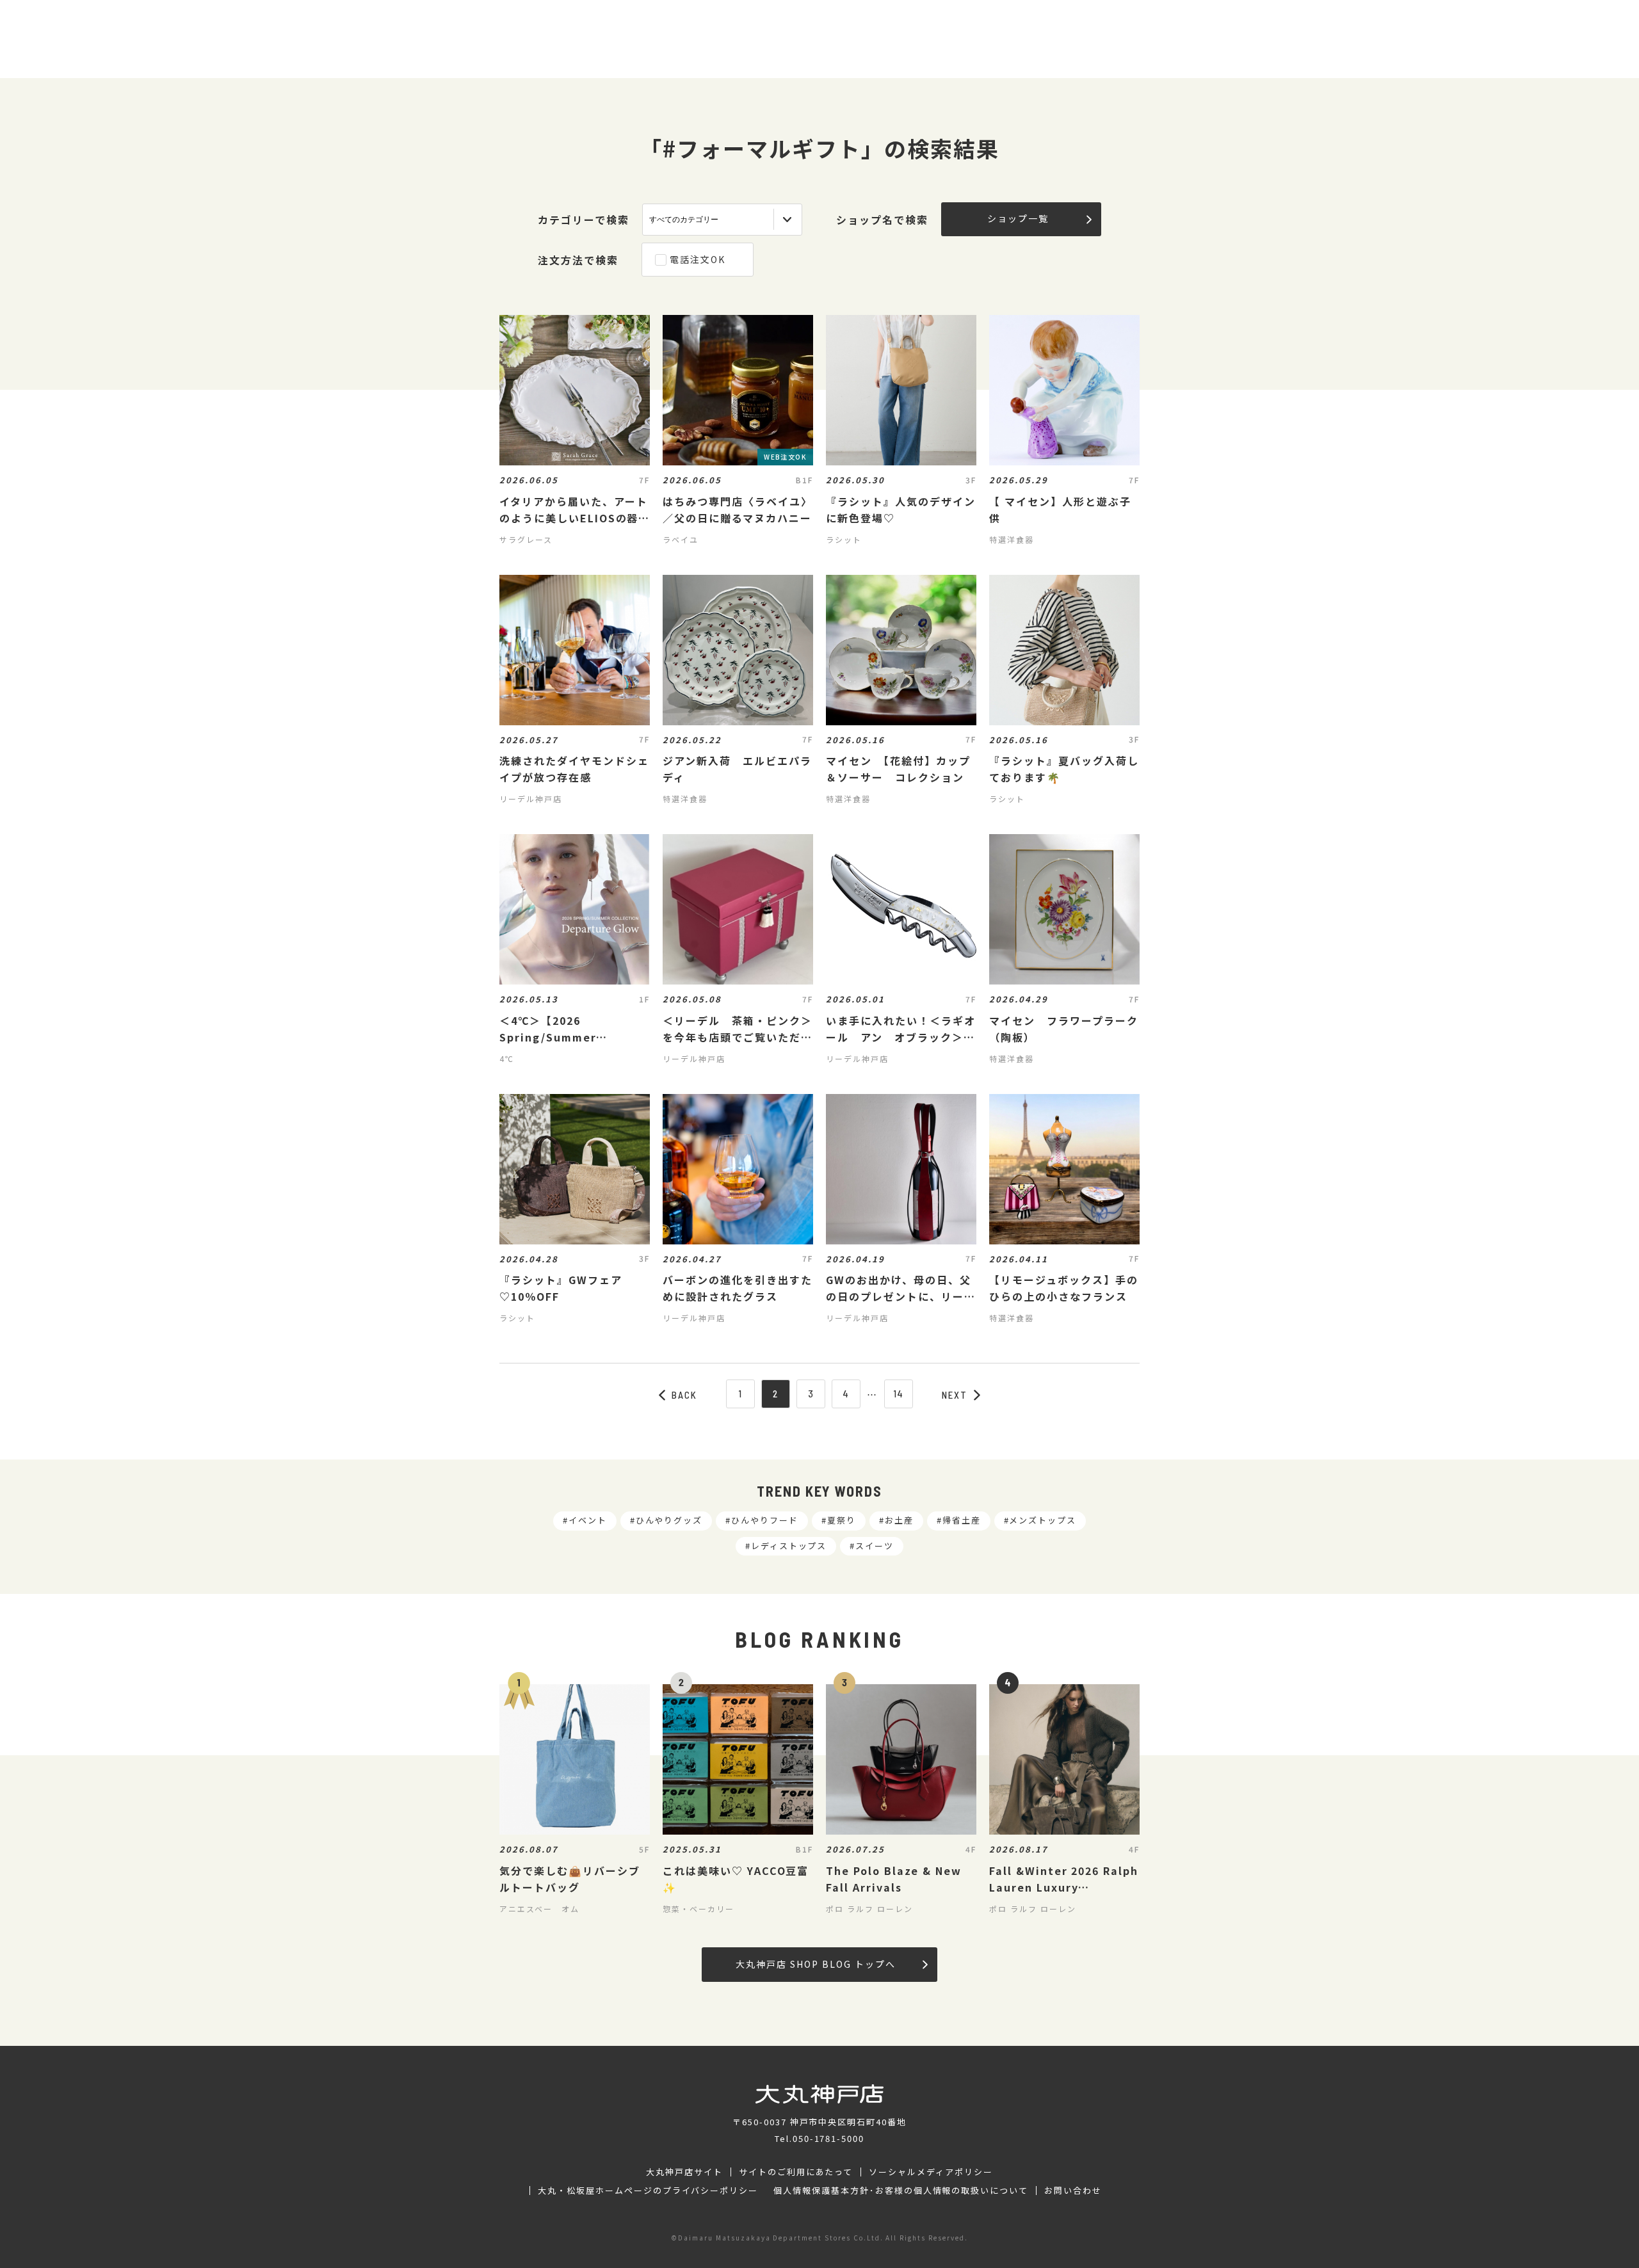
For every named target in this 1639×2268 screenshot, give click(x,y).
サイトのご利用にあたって (796, 2172)
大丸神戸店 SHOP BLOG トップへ (815, 1964)
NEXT (955, 1395)
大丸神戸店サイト (684, 2172)
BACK (684, 1395)
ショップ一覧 (1018, 218)
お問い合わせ (1073, 2191)
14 (899, 1394)
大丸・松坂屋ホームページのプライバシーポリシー (648, 2191)
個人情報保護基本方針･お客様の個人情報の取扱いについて (901, 2191)
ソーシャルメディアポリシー (931, 2172)
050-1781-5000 (828, 2138)
